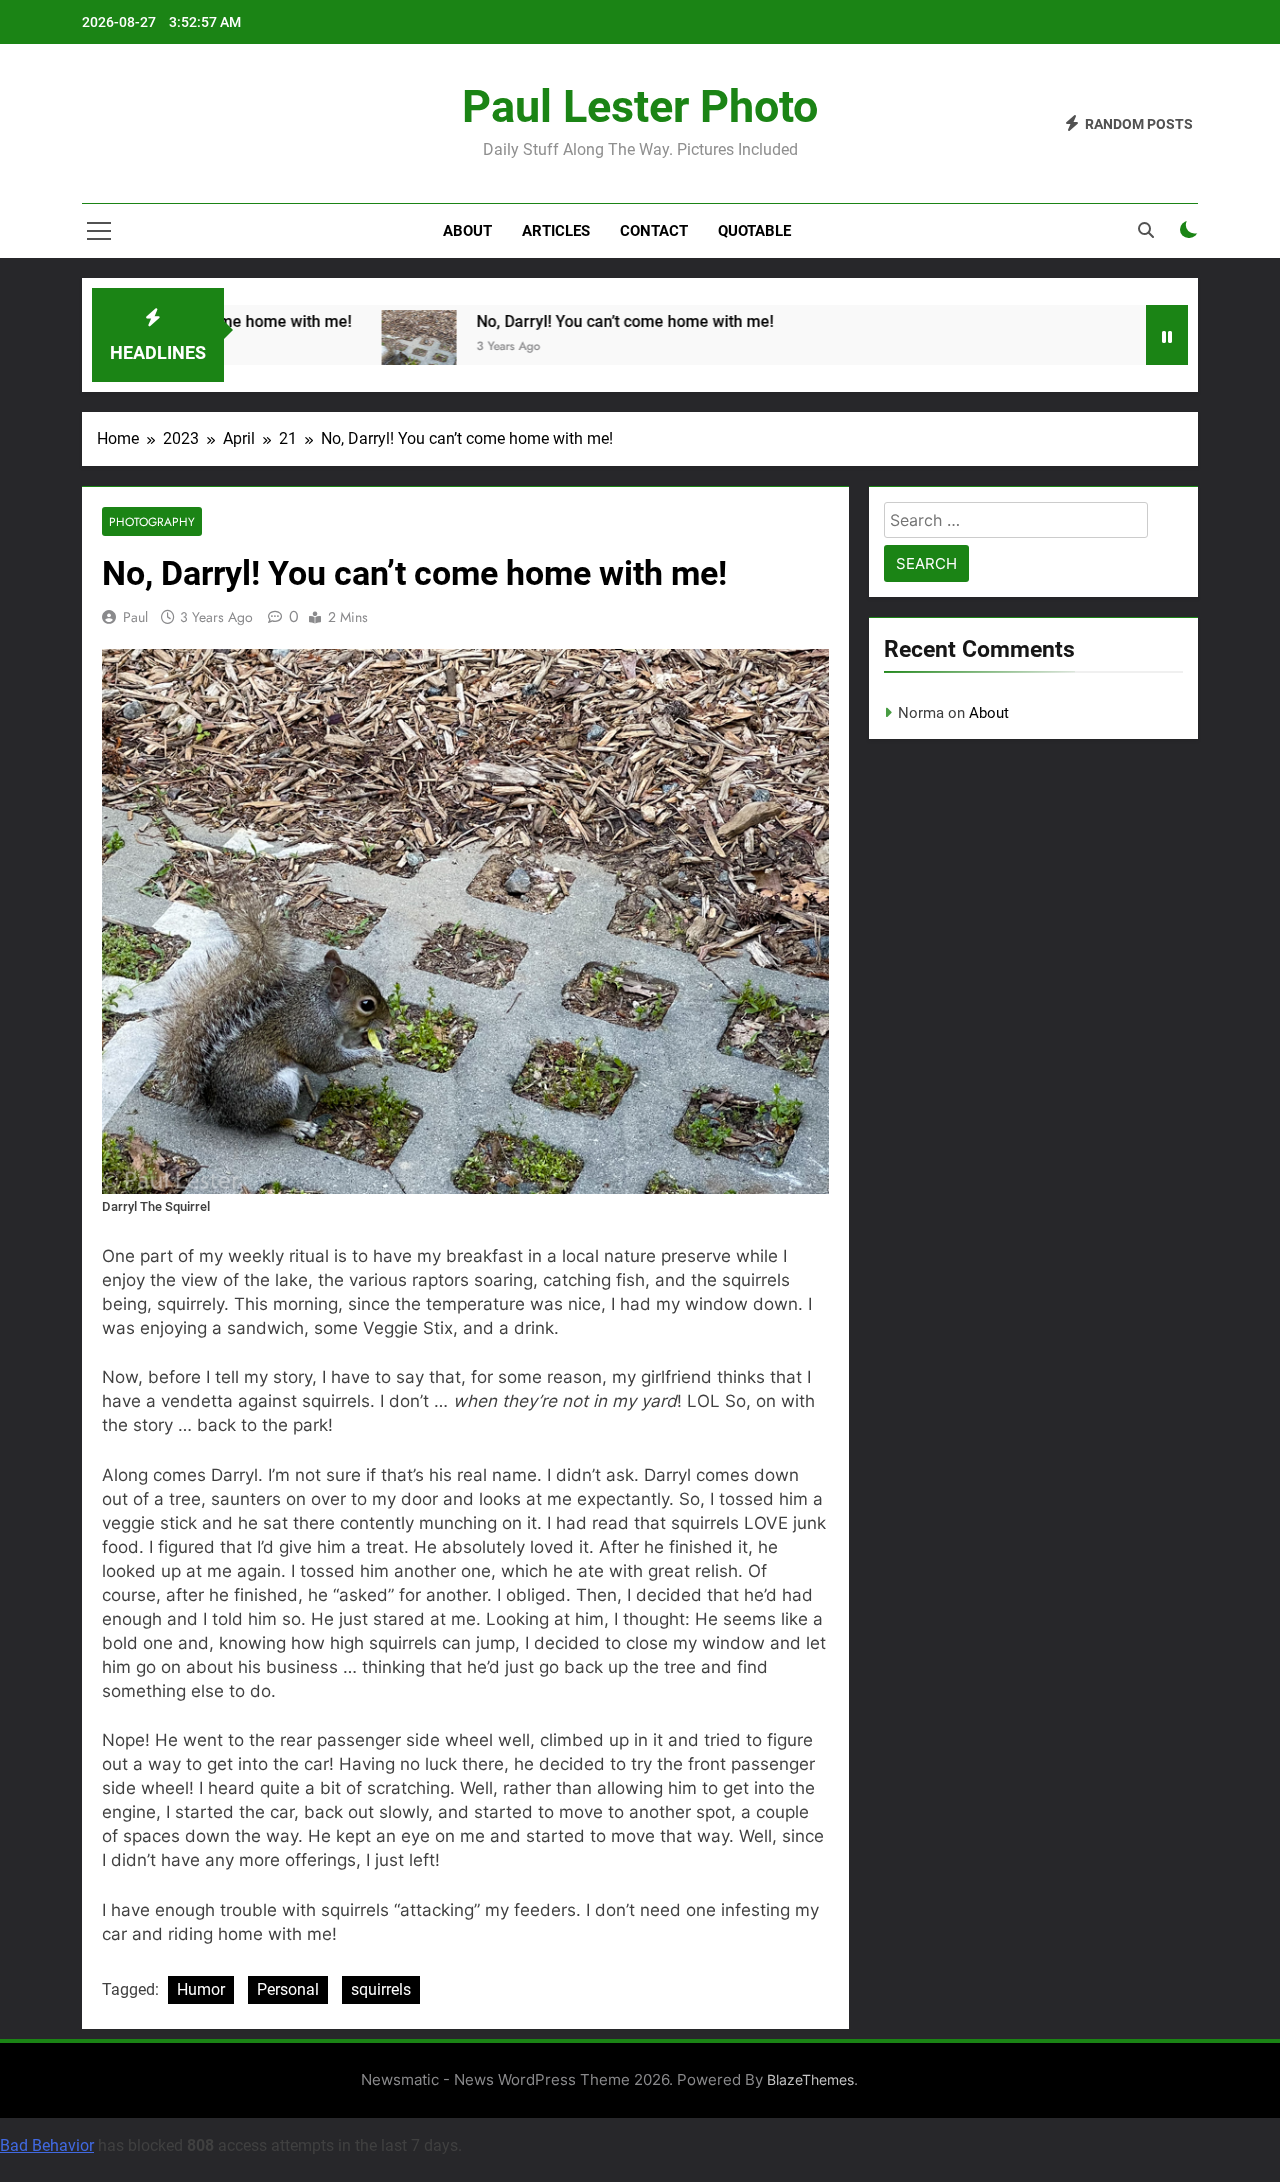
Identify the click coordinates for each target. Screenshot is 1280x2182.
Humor (201, 1989)
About (467, 231)
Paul (135, 617)
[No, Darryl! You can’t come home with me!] (397, 347)
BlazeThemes (810, 2079)
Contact (654, 231)
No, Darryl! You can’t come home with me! (603, 321)
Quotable (754, 231)
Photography (152, 521)
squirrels (381, 1989)
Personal (288, 1989)
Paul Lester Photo (640, 106)
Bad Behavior (47, 2145)
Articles (556, 231)
